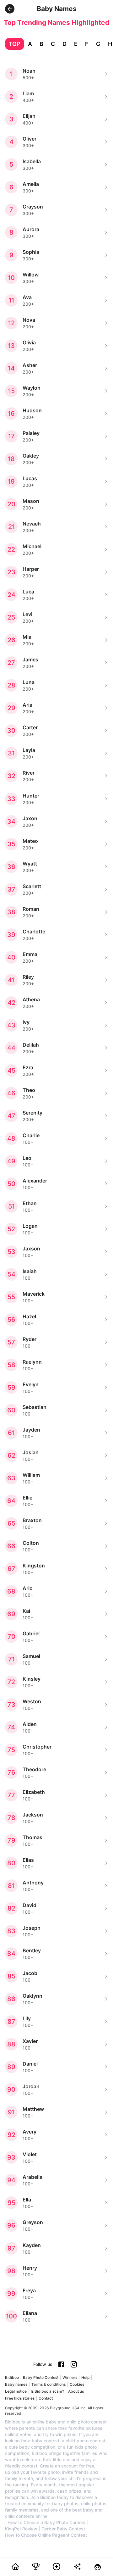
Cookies (77, 2384)
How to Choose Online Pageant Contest (46, 2535)
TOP (15, 44)
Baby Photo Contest (41, 2377)
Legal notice (16, 2391)
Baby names (16, 2384)
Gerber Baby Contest (63, 2529)
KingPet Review (21, 2529)
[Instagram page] (74, 2364)
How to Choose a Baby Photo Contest (47, 2523)
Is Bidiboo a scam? (47, 2391)
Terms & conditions (48, 2384)
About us (76, 2391)
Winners (70, 2377)
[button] (10, 9)
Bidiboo (12, 2377)
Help (85, 2377)
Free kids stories (20, 2398)
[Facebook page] (61, 2364)
